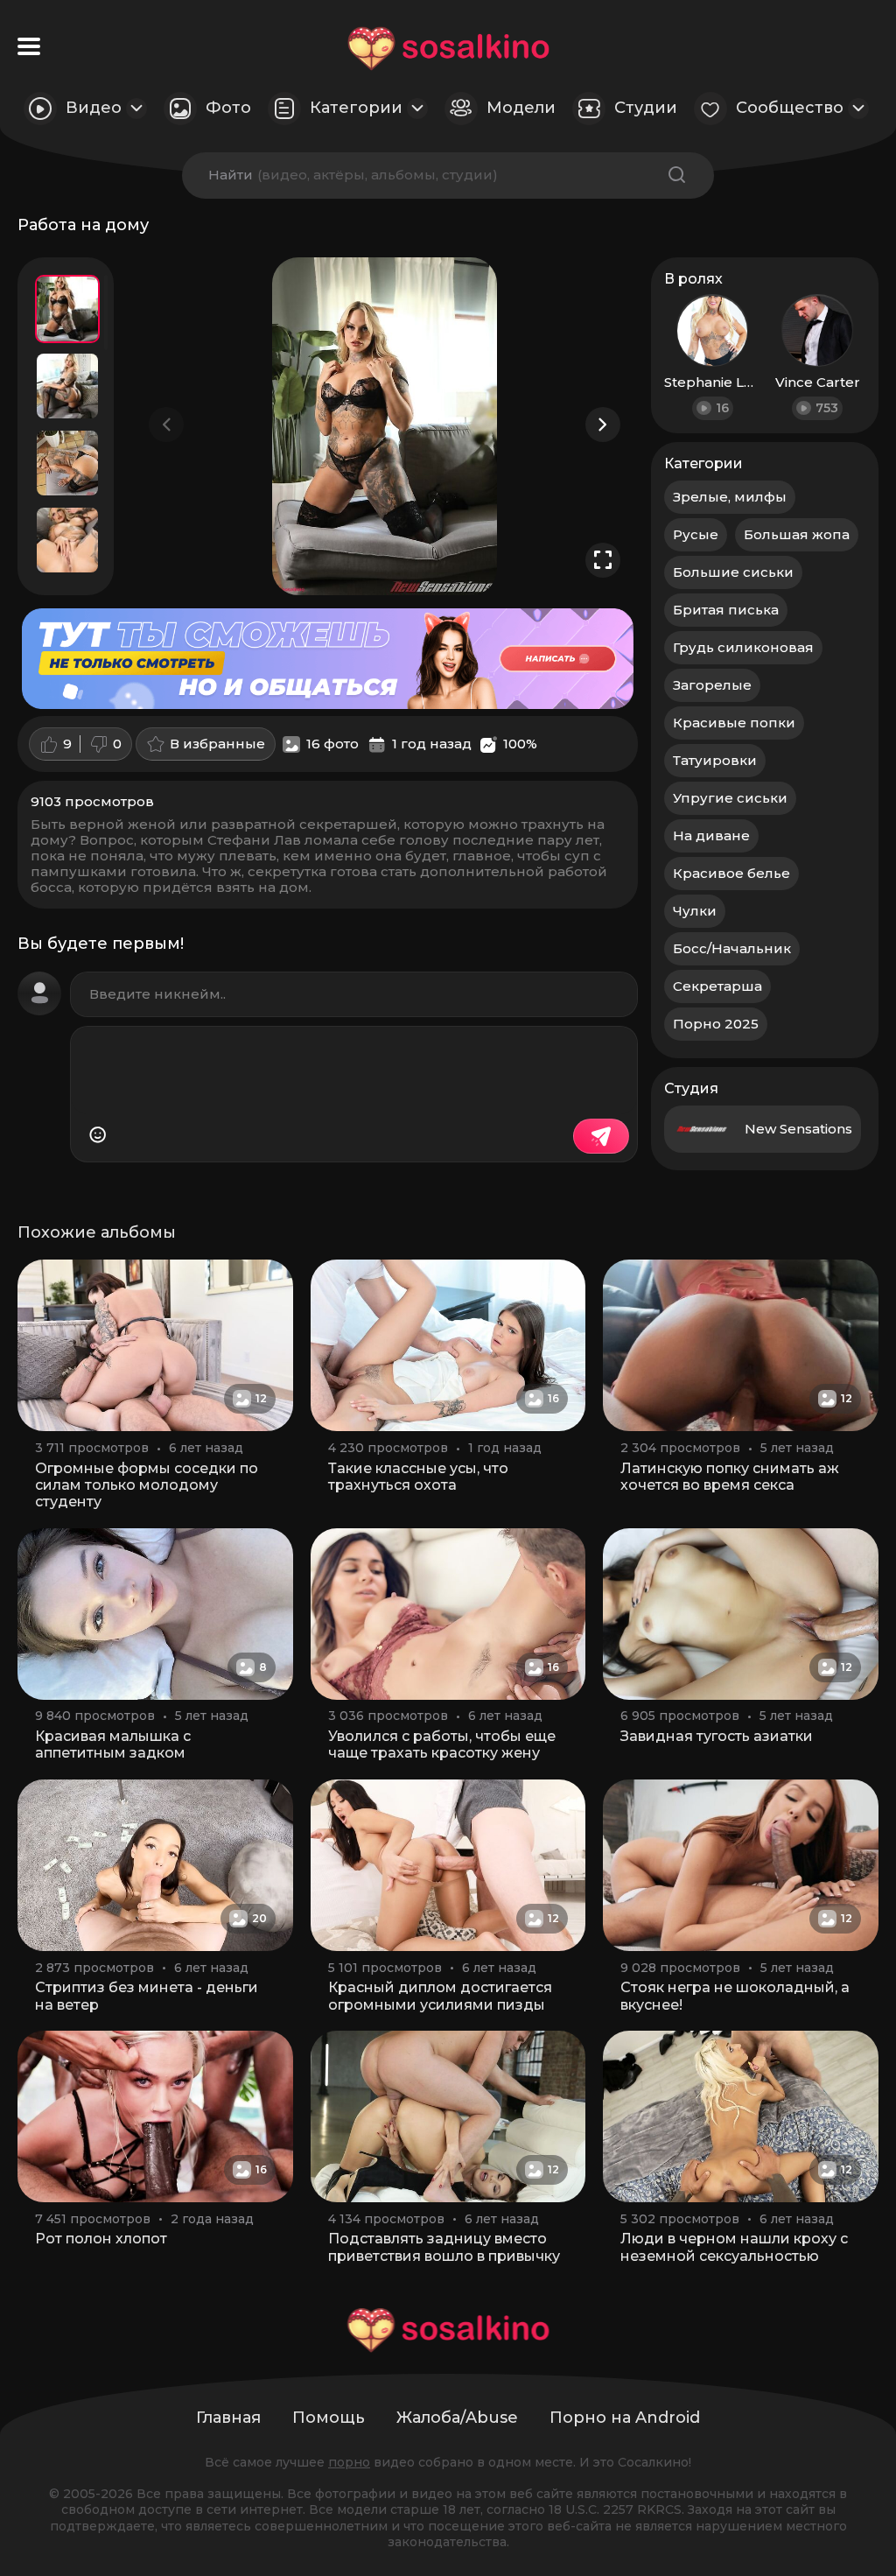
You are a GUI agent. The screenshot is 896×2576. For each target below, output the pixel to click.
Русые (696, 534)
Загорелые (712, 685)
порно (349, 2462)
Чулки (695, 911)
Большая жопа (797, 534)
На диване (711, 835)
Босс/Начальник (732, 948)
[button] (603, 425)
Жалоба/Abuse (457, 2418)
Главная (228, 2418)
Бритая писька (726, 610)
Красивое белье (731, 873)
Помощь (329, 2418)
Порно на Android (625, 2418)
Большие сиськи (733, 572)
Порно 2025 (716, 1024)
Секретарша (717, 986)
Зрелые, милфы (730, 497)
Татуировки (715, 760)
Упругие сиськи (730, 798)
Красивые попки (734, 723)
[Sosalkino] (448, 49)
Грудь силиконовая (743, 647)
